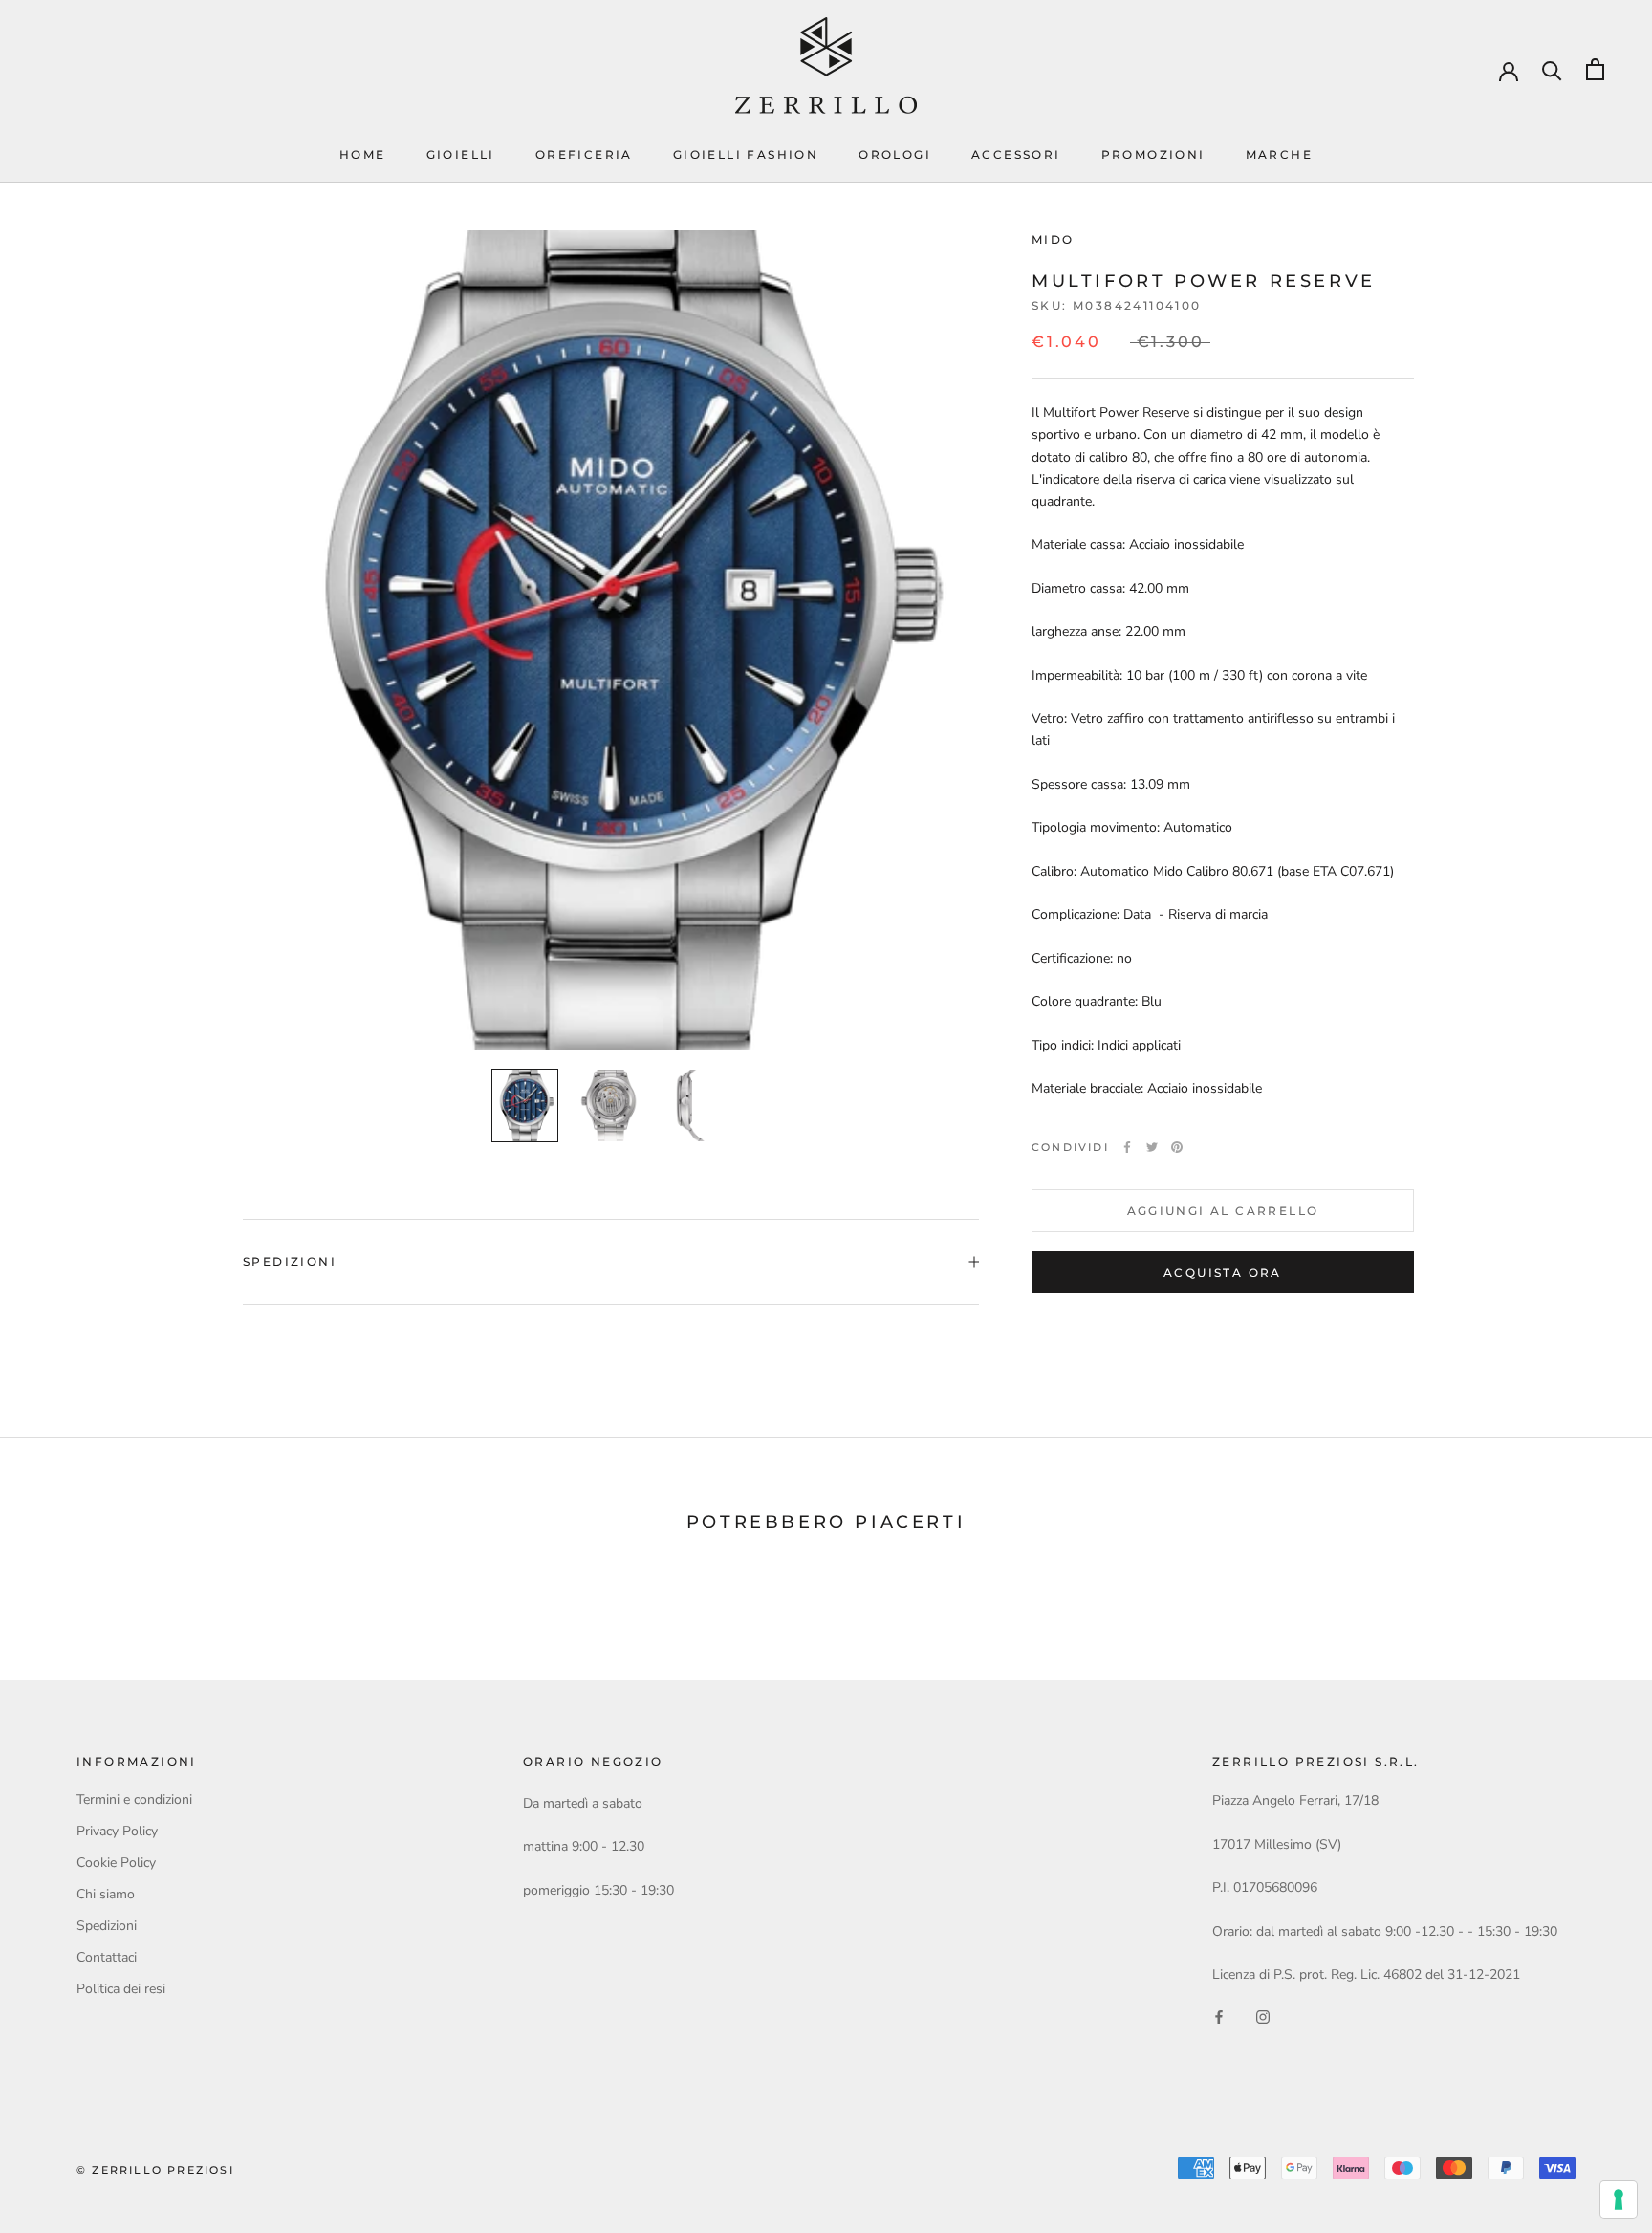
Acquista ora (1223, 1273)
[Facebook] (1127, 1147)
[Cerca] (1552, 69)
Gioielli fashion (746, 154)
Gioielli (461, 154)
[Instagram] (1263, 2016)
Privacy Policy (117, 1831)
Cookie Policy (116, 1863)
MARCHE (1279, 154)
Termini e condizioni (134, 1799)
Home (363, 154)
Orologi (895, 154)
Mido (1053, 239)
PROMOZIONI (1153, 154)
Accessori (1016, 154)
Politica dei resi (121, 1989)
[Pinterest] (1177, 1147)
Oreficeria (584, 154)
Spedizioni (290, 1261)
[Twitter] (1152, 1147)
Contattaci (107, 1957)
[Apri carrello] (1595, 69)
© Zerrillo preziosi (155, 2170)
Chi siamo (106, 1894)
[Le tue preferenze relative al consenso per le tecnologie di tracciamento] (1619, 2200)
